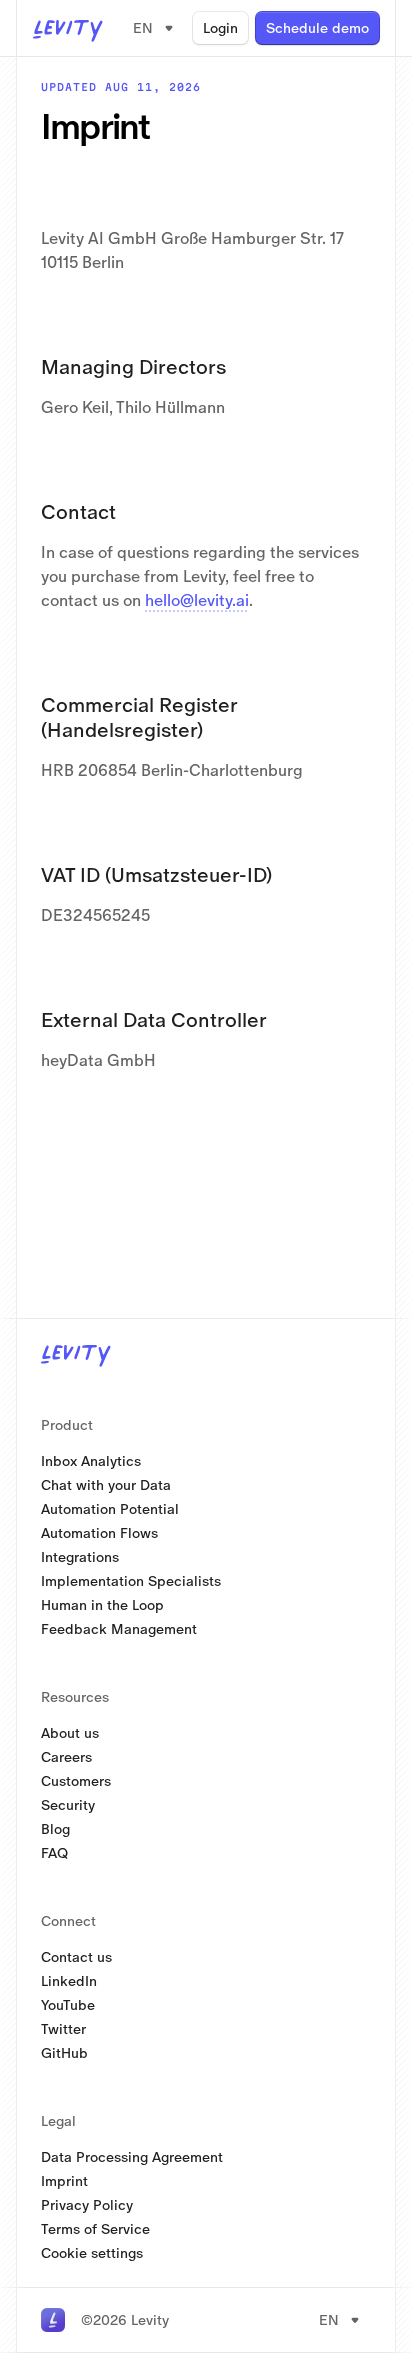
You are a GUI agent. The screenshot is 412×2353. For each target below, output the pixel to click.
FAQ (54, 1853)
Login (220, 28)
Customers (76, 1781)
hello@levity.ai (197, 600)
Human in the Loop (102, 1605)
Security (68, 1805)
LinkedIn (69, 1981)
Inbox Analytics (91, 1461)
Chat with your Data (106, 1485)
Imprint (64, 2181)
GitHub (64, 2053)
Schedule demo (317, 28)
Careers (66, 1757)
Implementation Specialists (131, 1581)
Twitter (63, 2029)
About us (70, 1733)
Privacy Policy (87, 2205)
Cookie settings (92, 2253)
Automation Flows (99, 1533)
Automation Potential (110, 1509)
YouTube (68, 2005)
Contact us (76, 1957)
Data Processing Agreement (132, 2157)
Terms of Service (95, 2229)
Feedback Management (119, 1629)
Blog (55, 1829)
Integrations (80, 1557)
